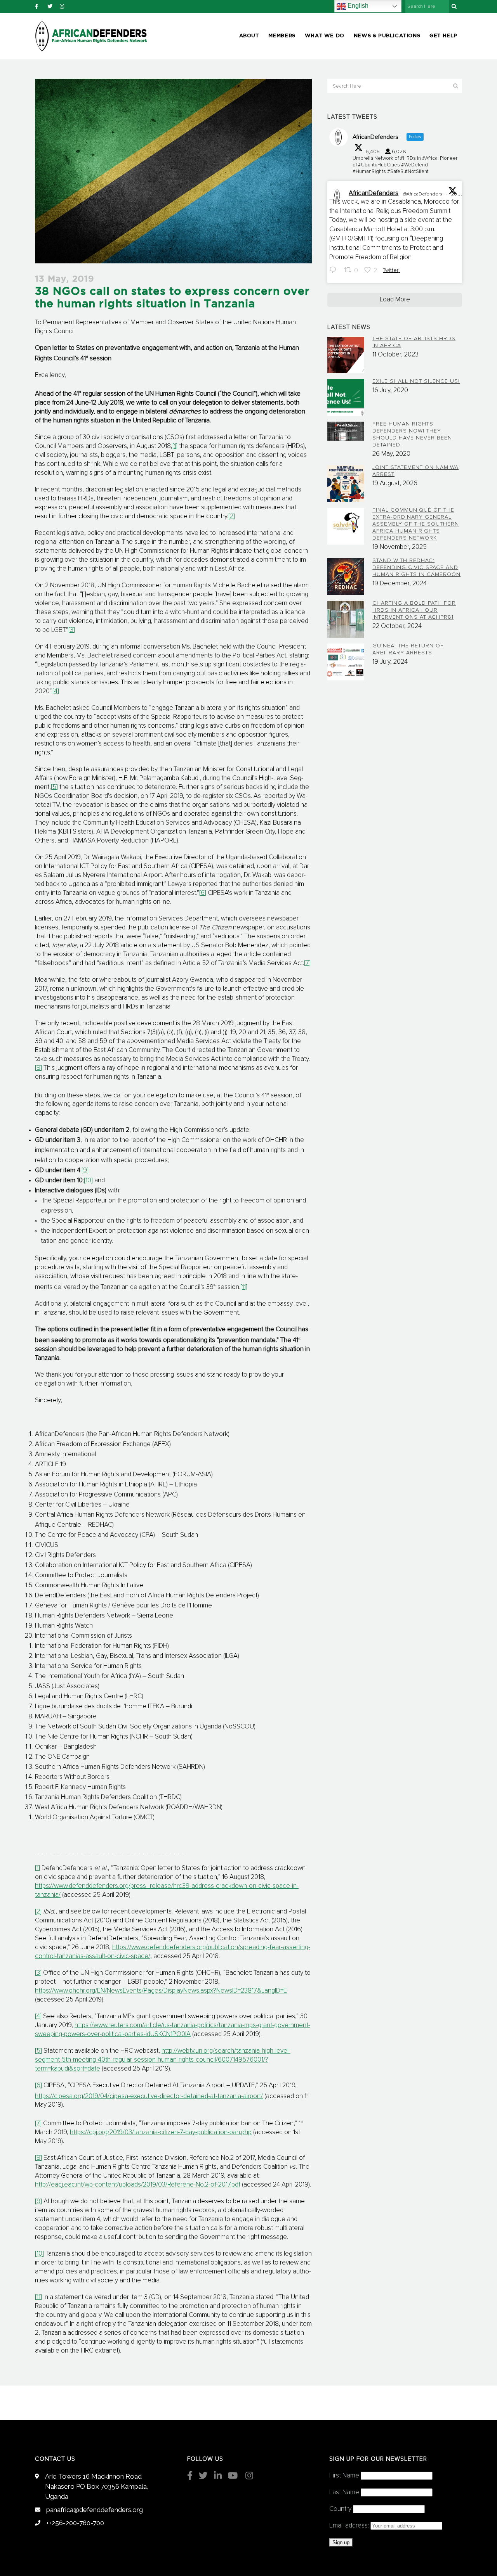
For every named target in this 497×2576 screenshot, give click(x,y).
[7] (307, 963)
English (357, 6)
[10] (88, 1181)
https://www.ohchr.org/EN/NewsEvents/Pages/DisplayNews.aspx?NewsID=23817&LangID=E (161, 1991)
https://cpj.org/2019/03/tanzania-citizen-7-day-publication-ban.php (161, 2132)
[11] (244, 1287)
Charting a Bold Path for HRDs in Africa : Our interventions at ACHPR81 (414, 610)
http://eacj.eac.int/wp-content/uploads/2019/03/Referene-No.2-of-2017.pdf (138, 2185)
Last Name (344, 2492)
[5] (54, 787)
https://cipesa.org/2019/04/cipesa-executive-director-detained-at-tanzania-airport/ (149, 2096)
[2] (232, 516)
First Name (344, 2476)
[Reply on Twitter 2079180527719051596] (335, 271)
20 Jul (458, 194)
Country (340, 2509)
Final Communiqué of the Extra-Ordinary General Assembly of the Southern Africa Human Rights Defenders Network (416, 524)
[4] (56, 691)
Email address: (350, 2526)
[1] (175, 446)
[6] (203, 893)
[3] (72, 630)
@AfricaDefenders (423, 194)
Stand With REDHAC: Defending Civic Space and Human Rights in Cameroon (416, 567)
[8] (38, 1068)
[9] (85, 1170)
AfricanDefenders (374, 193)
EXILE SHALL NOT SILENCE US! (416, 381)
